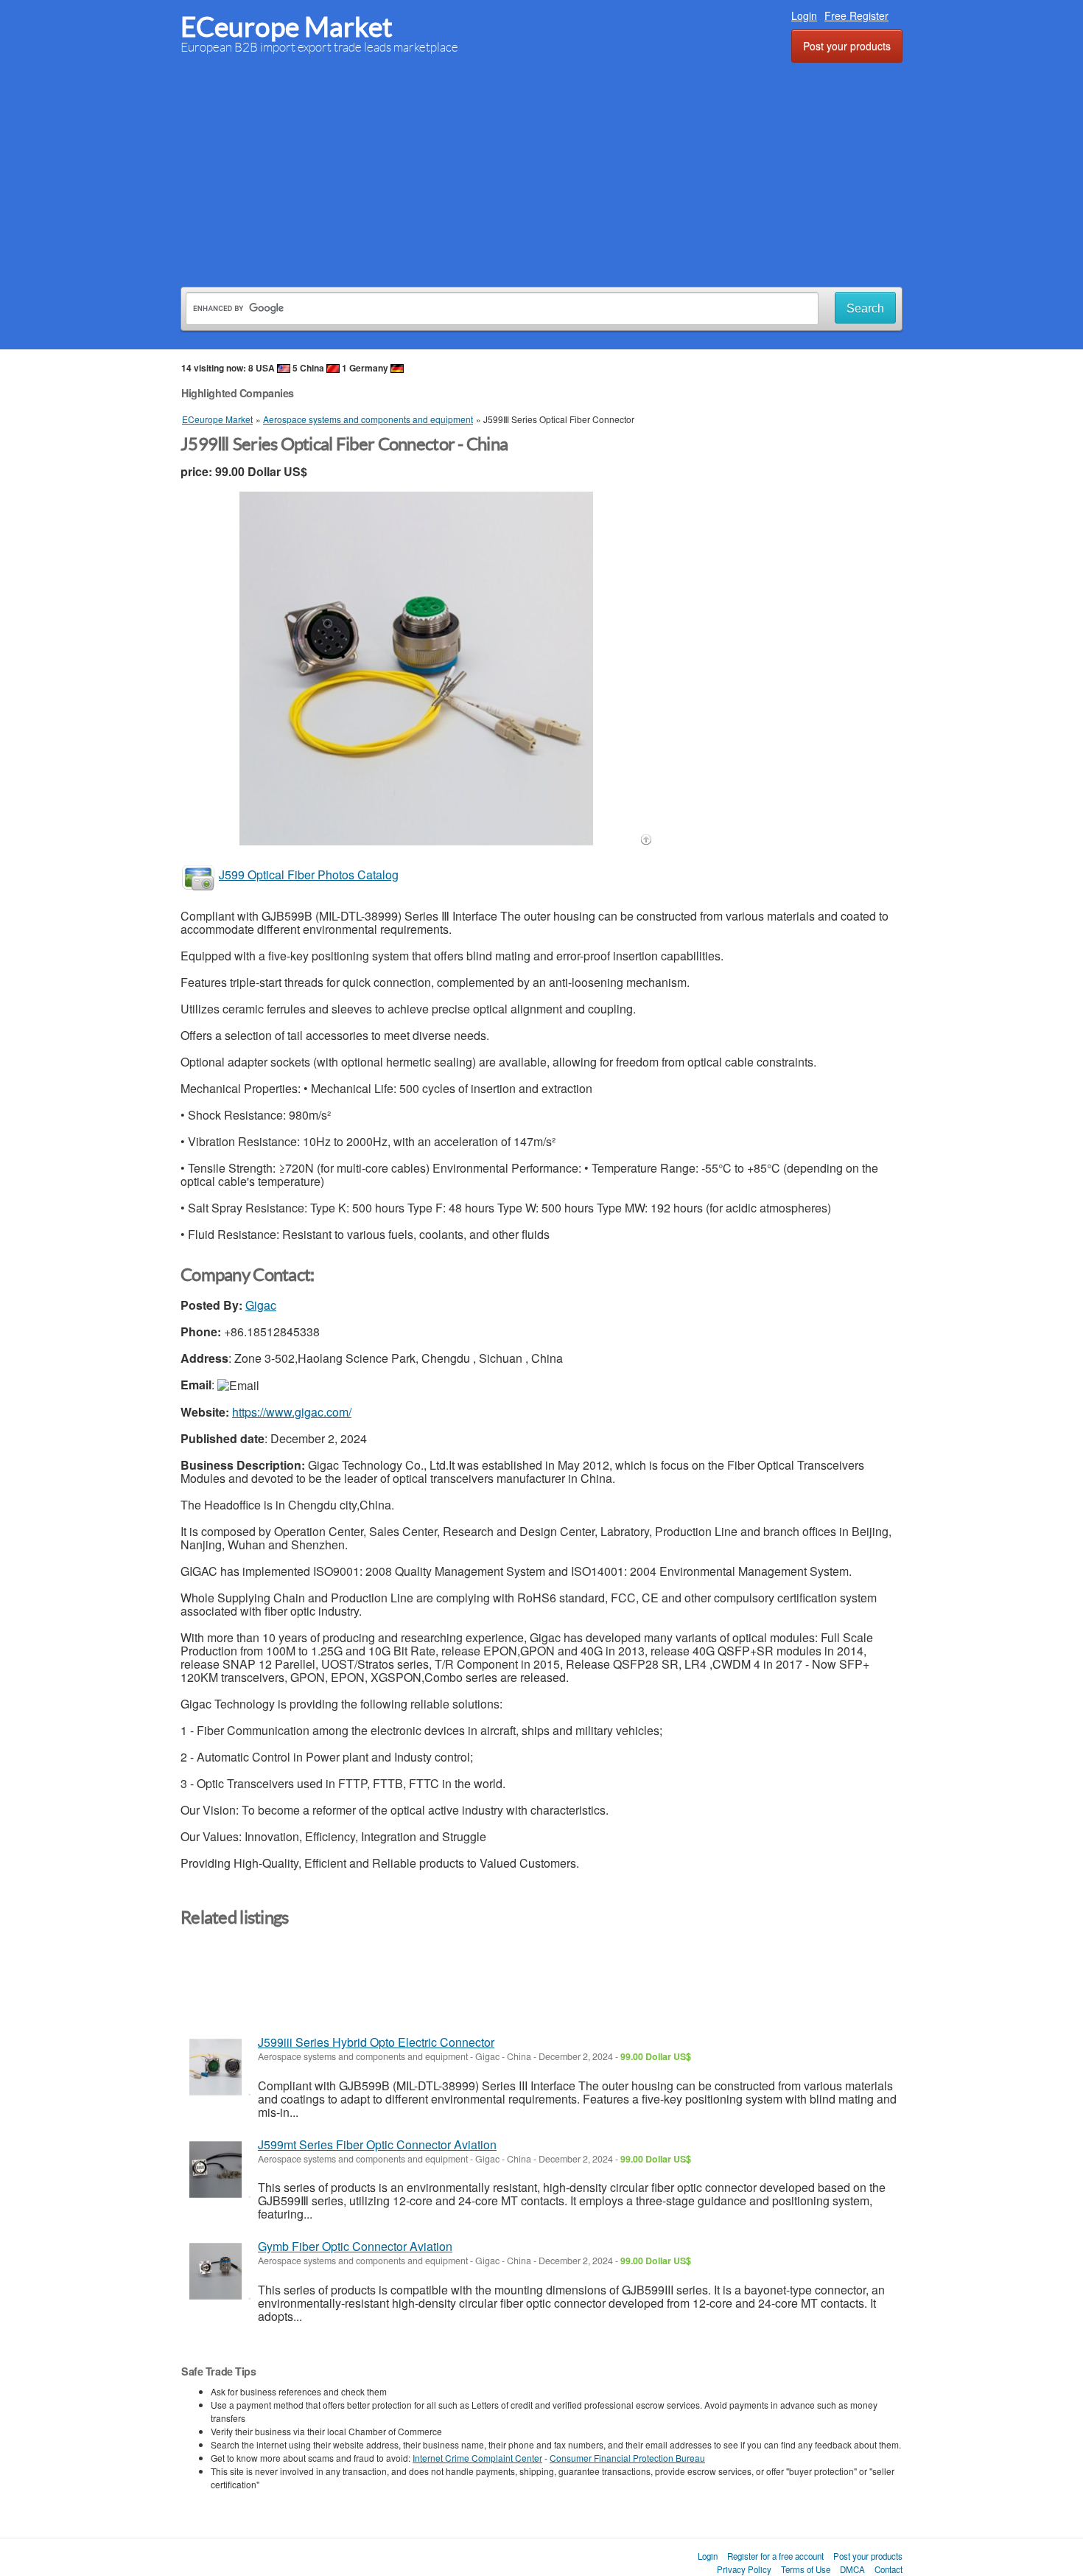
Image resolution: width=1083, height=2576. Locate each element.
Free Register (856, 15)
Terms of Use (806, 2569)
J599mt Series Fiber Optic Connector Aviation (377, 2144)
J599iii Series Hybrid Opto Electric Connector (376, 2042)
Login (804, 15)
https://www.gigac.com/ (292, 1412)
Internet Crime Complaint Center (477, 2458)
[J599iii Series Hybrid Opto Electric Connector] (215, 2067)
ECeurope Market (287, 27)
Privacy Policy (744, 2569)
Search (865, 308)
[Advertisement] (541, 172)
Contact (889, 2569)
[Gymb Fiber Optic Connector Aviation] (215, 2271)
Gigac (261, 1305)
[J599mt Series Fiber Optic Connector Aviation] (215, 2170)
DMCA (852, 2569)
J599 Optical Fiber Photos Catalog (309, 875)
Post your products (847, 46)
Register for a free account (775, 2556)
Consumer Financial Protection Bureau (627, 2458)
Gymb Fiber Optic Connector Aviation (355, 2246)
